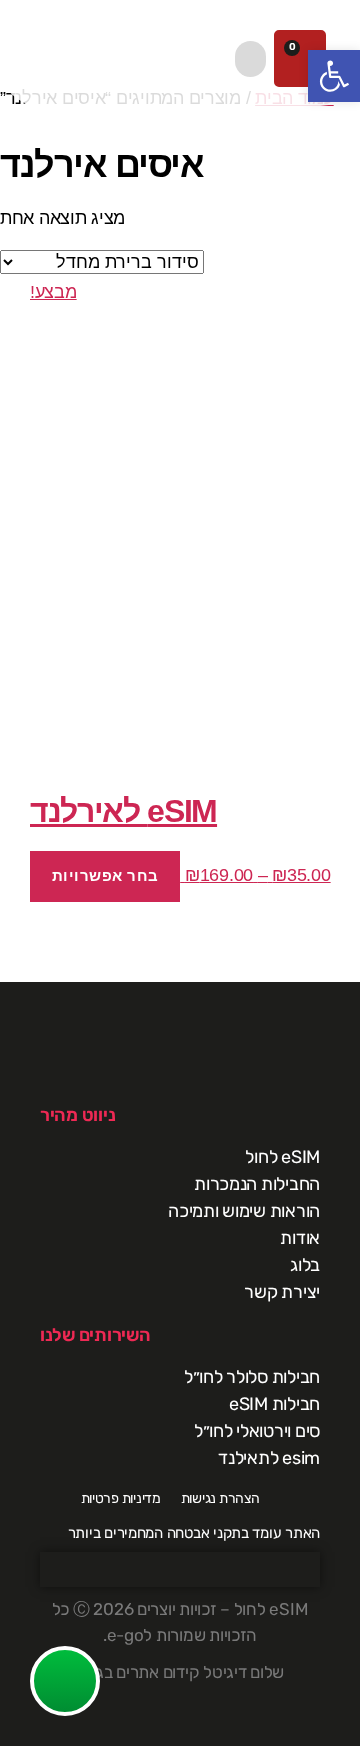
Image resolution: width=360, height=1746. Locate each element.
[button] (250, 59)
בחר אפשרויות (105, 875)
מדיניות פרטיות (121, 1498)
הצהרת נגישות (220, 1498)
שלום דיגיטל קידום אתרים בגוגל (180, 1672)
